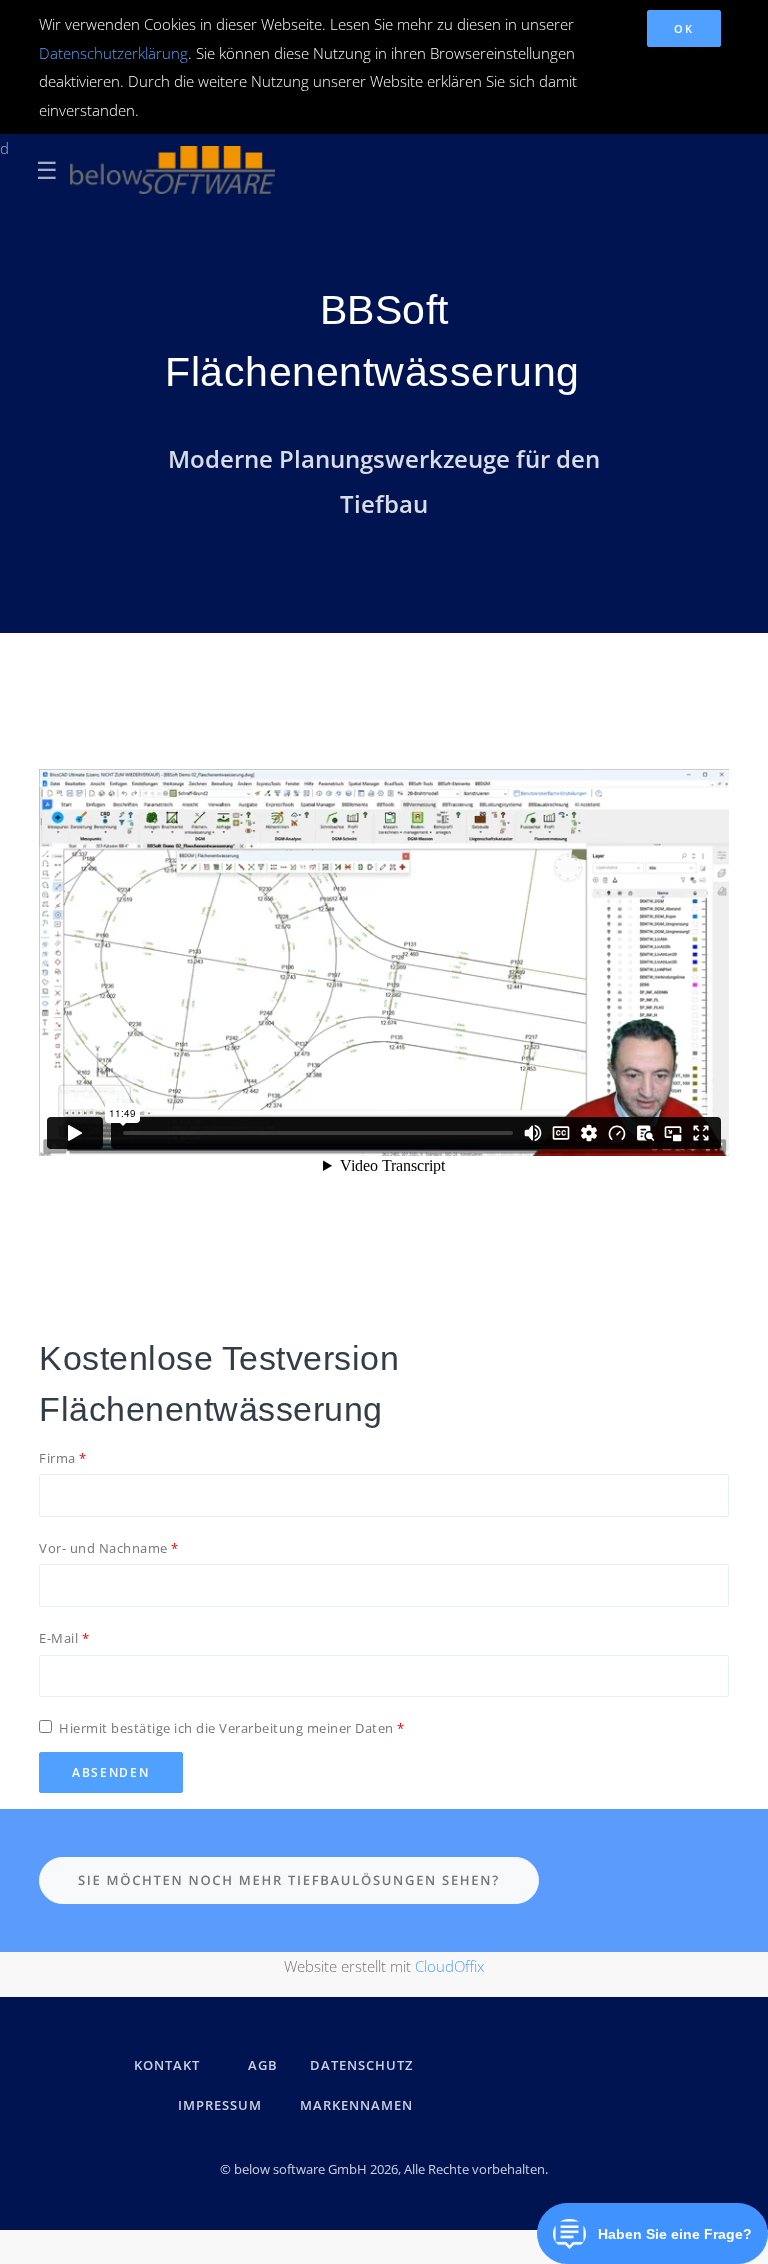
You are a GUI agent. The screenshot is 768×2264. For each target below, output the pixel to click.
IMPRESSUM (223, 2105)
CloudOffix (449, 1966)
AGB (263, 2065)
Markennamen (356, 2105)
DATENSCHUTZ (361, 2065)
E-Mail (58, 1638)
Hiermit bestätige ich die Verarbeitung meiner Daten (226, 1728)
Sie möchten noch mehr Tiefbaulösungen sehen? (289, 1880)
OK (683, 28)
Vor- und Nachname (103, 1548)
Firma (57, 1458)
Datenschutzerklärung (113, 53)
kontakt (167, 2065)
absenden (111, 1772)
